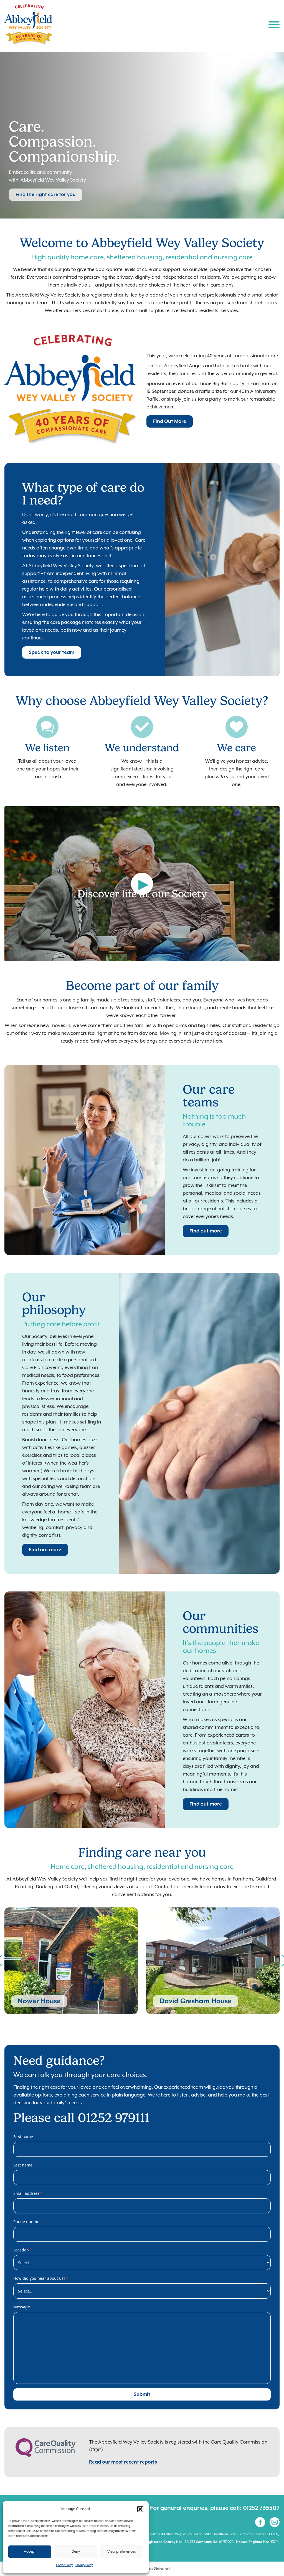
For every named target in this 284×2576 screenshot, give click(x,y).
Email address (28, 2193)
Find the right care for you (46, 195)
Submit (142, 2394)
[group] (71, 1961)
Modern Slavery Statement (150, 2569)
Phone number (29, 2222)
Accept (30, 2552)
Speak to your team (52, 652)
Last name (24, 2165)
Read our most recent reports (123, 2462)
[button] (140, 2509)
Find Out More (170, 421)
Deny (76, 2552)
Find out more (206, 1231)
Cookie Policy (64, 2565)
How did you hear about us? (41, 2278)
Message (22, 2307)
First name (25, 2137)
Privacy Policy (84, 2565)
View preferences (122, 2552)
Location (22, 2250)
